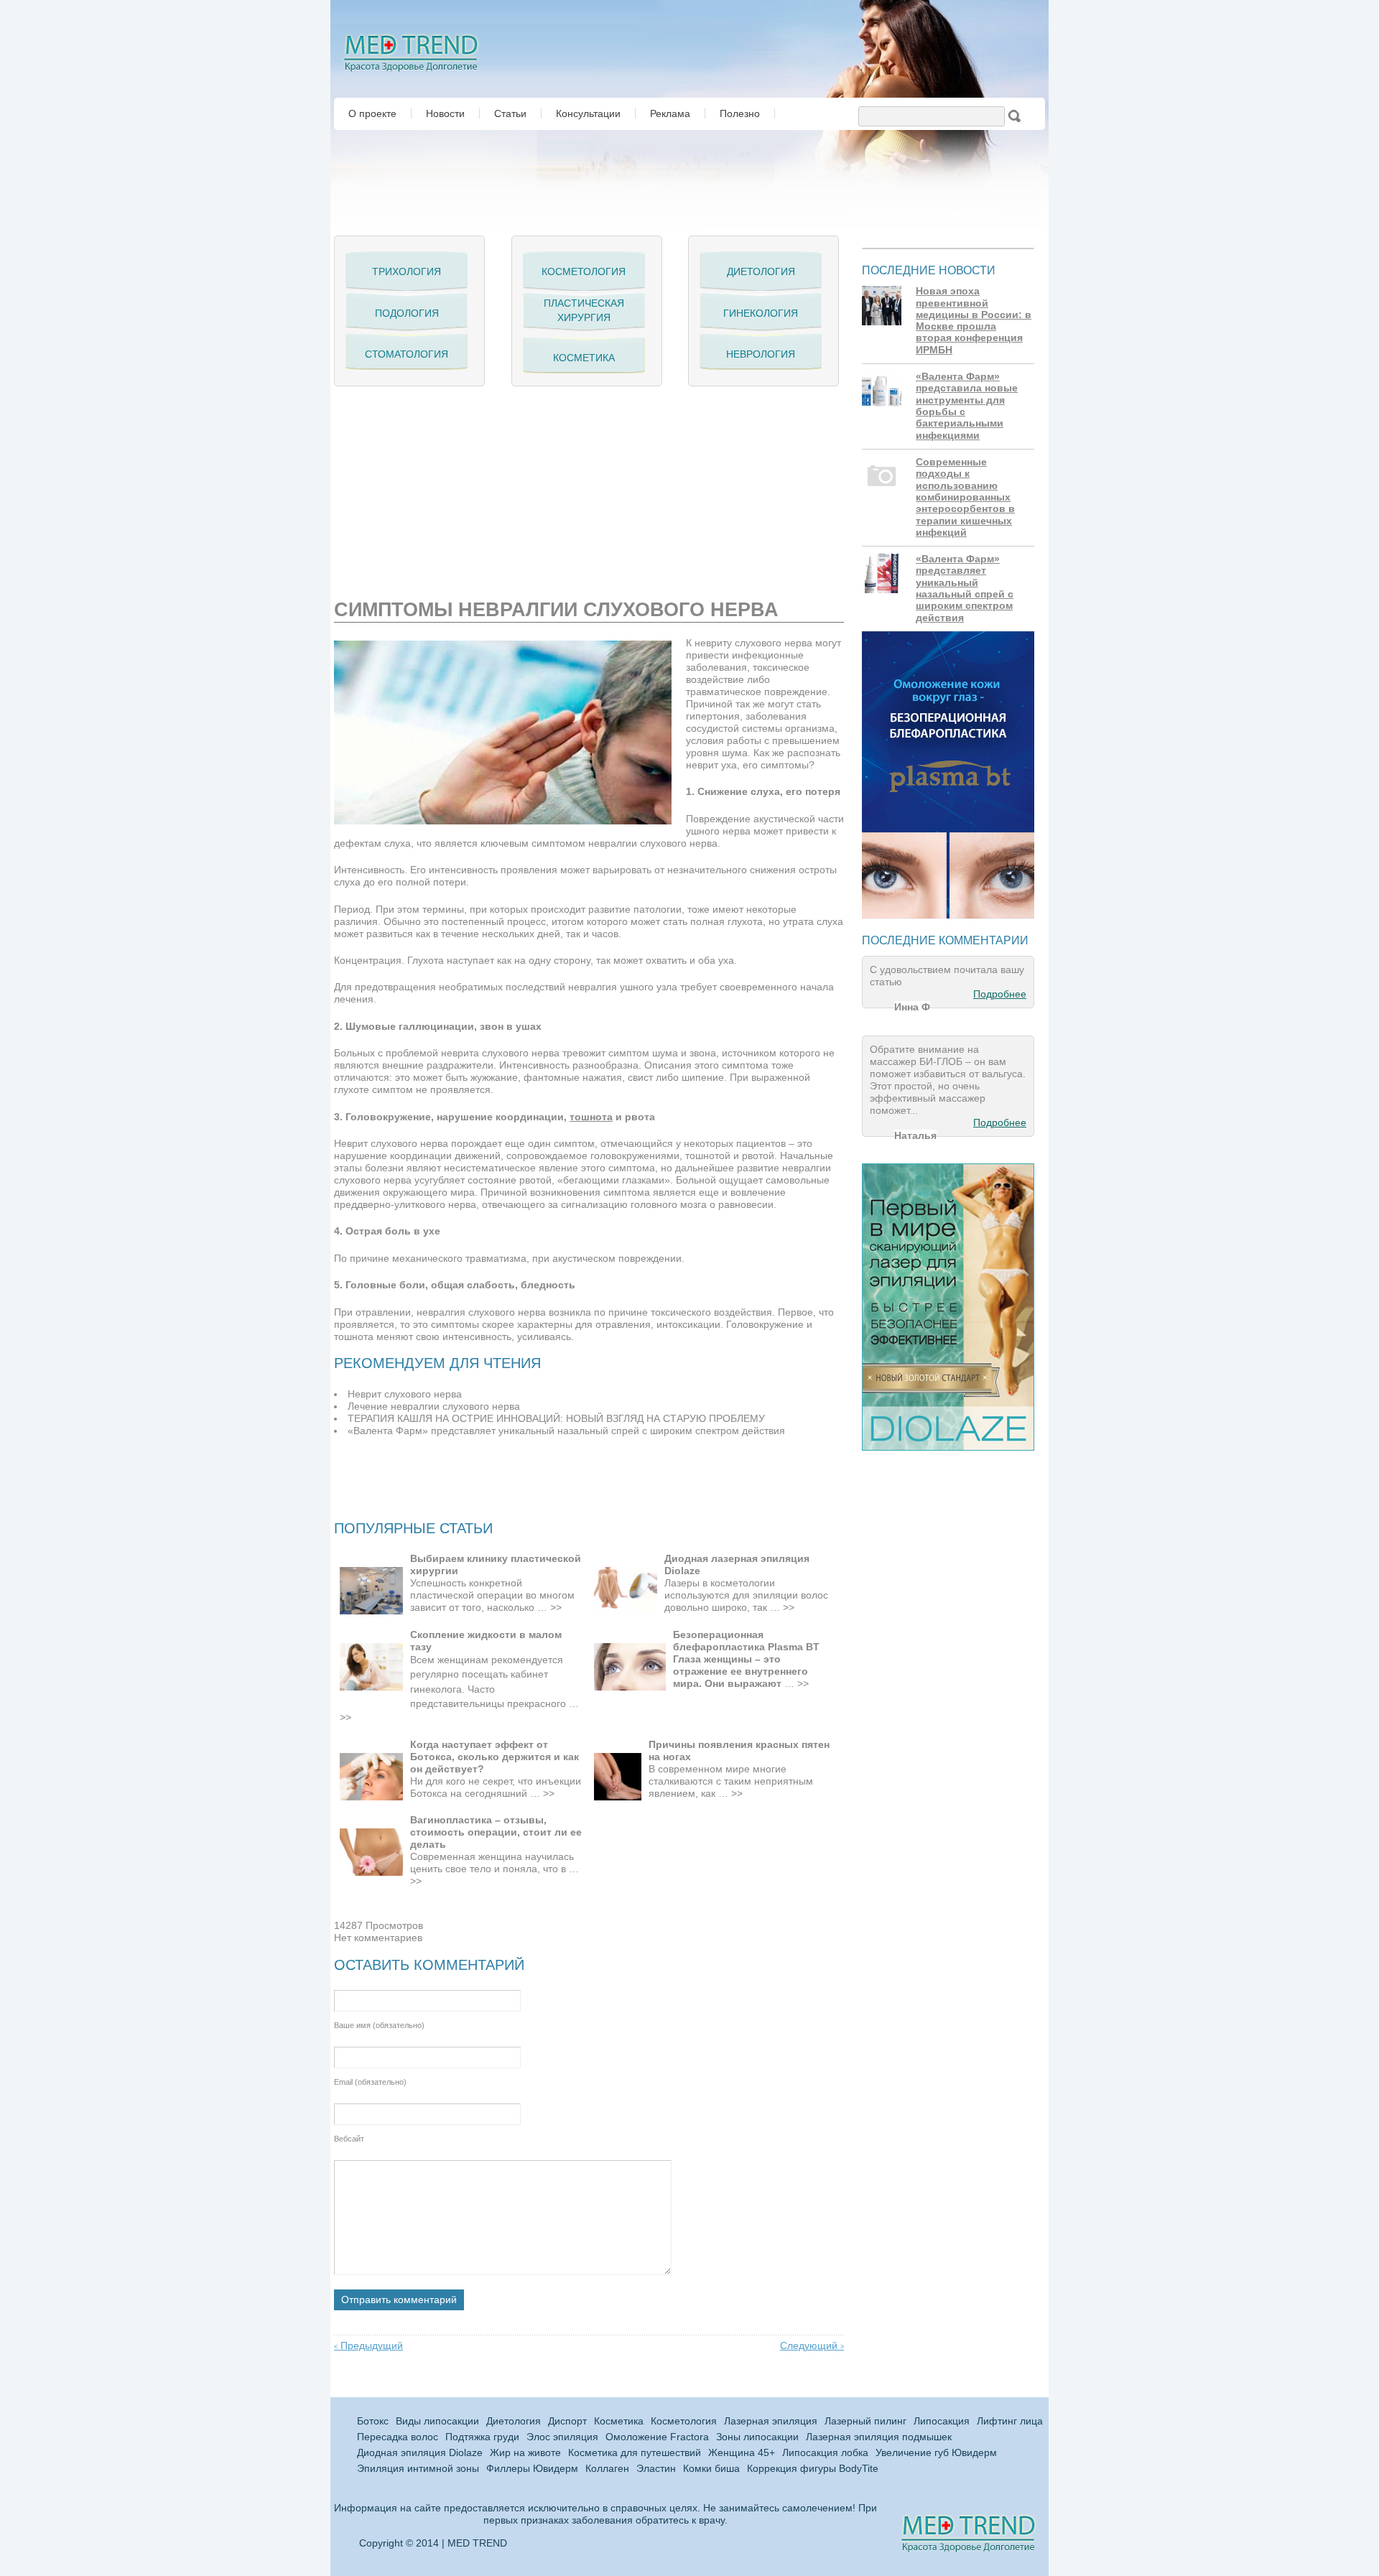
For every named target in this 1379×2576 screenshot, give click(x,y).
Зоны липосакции (757, 2437)
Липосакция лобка (825, 2453)
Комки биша (711, 2469)
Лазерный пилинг (865, 2421)
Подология (407, 313)
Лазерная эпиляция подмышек (879, 2437)
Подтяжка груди (482, 2437)
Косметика (584, 358)
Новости (445, 113)
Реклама (670, 113)
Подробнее (1000, 994)
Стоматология (407, 354)
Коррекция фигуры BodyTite (813, 2469)
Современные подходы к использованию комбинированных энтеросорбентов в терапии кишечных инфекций (965, 497)
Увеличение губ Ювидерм (936, 2453)
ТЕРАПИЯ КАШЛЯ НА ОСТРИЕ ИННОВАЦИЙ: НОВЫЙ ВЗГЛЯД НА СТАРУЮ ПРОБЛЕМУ (556, 1419)
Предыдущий (368, 2346)
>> (556, 1608)
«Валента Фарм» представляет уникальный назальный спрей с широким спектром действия (566, 1431)
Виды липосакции (437, 2421)
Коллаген (607, 2469)
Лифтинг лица (1010, 2421)
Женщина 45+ (742, 2453)
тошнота (591, 1117)
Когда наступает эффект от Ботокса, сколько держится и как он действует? (495, 1757)
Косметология (584, 271)
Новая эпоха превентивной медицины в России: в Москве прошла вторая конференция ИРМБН (974, 321)
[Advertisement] (502, 487)
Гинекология (761, 313)
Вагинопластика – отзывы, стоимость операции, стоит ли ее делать (496, 1832)
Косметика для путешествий (635, 2453)
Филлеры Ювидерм (532, 2469)
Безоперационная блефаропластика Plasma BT (746, 1641)
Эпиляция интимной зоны (418, 2469)
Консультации (588, 113)
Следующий (812, 2346)
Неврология (761, 354)
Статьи (510, 113)
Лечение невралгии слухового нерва (434, 1406)
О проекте (372, 113)
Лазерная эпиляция (771, 2421)
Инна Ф (912, 1007)
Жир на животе (525, 2453)
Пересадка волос (398, 2437)
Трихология (407, 271)
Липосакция (942, 2421)
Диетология (761, 271)
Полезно (740, 113)
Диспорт (567, 2421)
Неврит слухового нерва (405, 1394)
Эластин (656, 2469)
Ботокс (373, 2421)
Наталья (915, 1135)
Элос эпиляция (562, 2437)
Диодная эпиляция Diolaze (420, 2453)
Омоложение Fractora (657, 2437)
